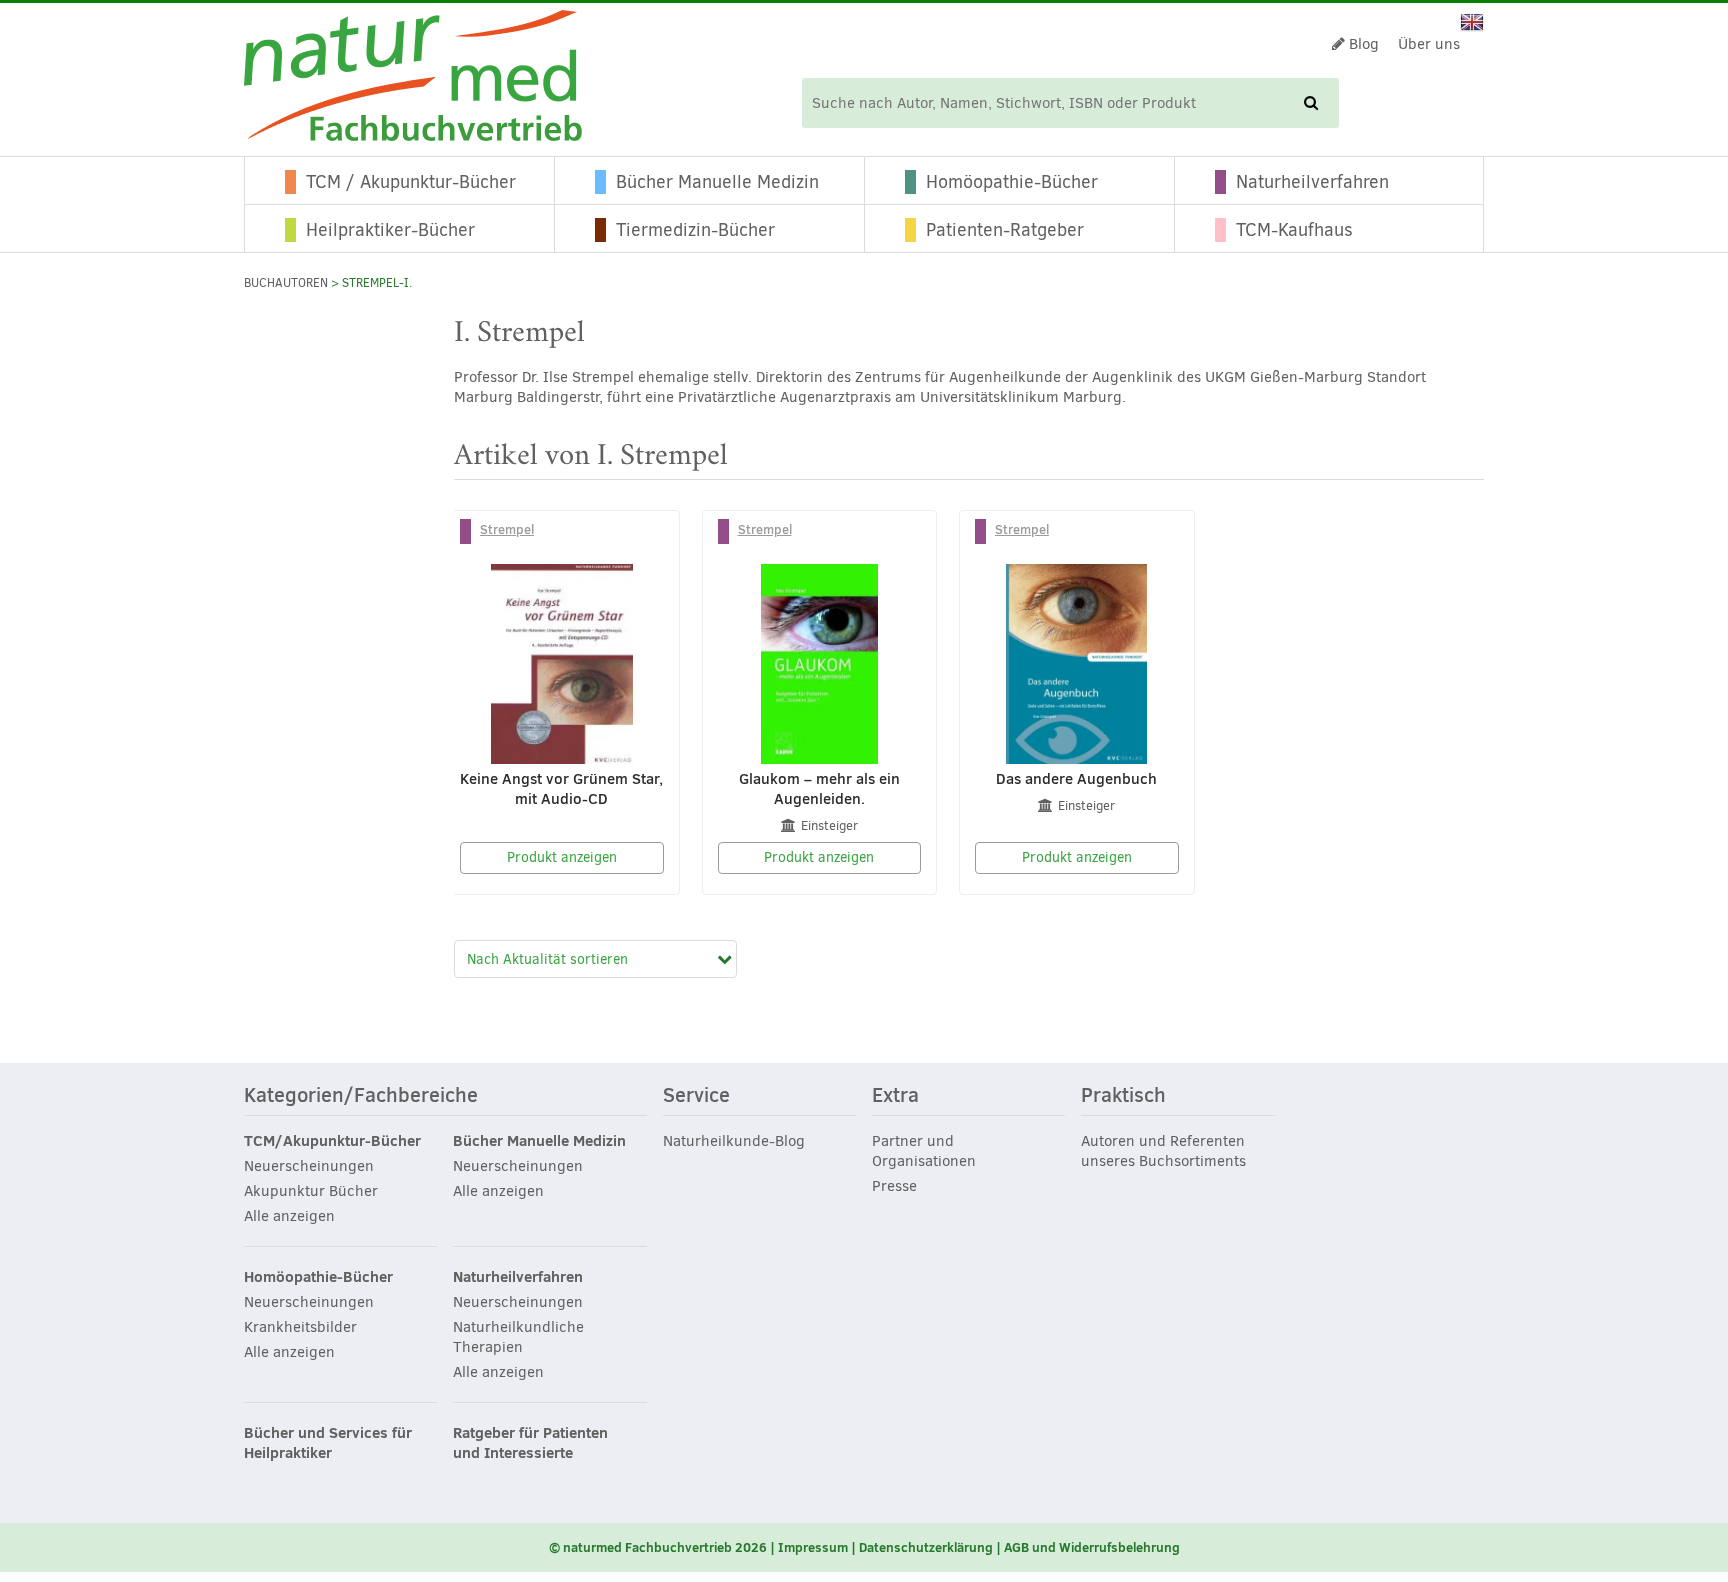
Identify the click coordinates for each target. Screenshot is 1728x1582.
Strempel (507, 529)
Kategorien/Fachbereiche (361, 1096)
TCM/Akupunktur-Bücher (332, 1141)
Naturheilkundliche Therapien (518, 1337)
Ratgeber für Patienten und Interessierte (530, 1443)
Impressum (813, 1547)
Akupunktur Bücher (311, 1191)
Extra (895, 1096)
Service (696, 1096)
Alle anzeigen (289, 1216)
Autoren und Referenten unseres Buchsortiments (1163, 1151)
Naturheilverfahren (1312, 182)
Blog (1362, 44)
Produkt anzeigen (562, 857)
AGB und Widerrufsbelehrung (1092, 1547)
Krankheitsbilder (300, 1327)
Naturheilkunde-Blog (734, 1141)
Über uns (1429, 44)
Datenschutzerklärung (926, 1547)
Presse (894, 1186)
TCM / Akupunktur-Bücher (411, 182)
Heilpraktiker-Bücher (390, 230)
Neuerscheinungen (309, 1166)
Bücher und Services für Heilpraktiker (328, 1443)
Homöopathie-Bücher (1012, 182)
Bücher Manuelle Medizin (717, 182)
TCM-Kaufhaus (1294, 230)
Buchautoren (286, 283)
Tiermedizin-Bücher (695, 230)
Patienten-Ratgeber (1005, 230)
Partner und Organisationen (924, 1151)
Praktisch (1123, 1096)
